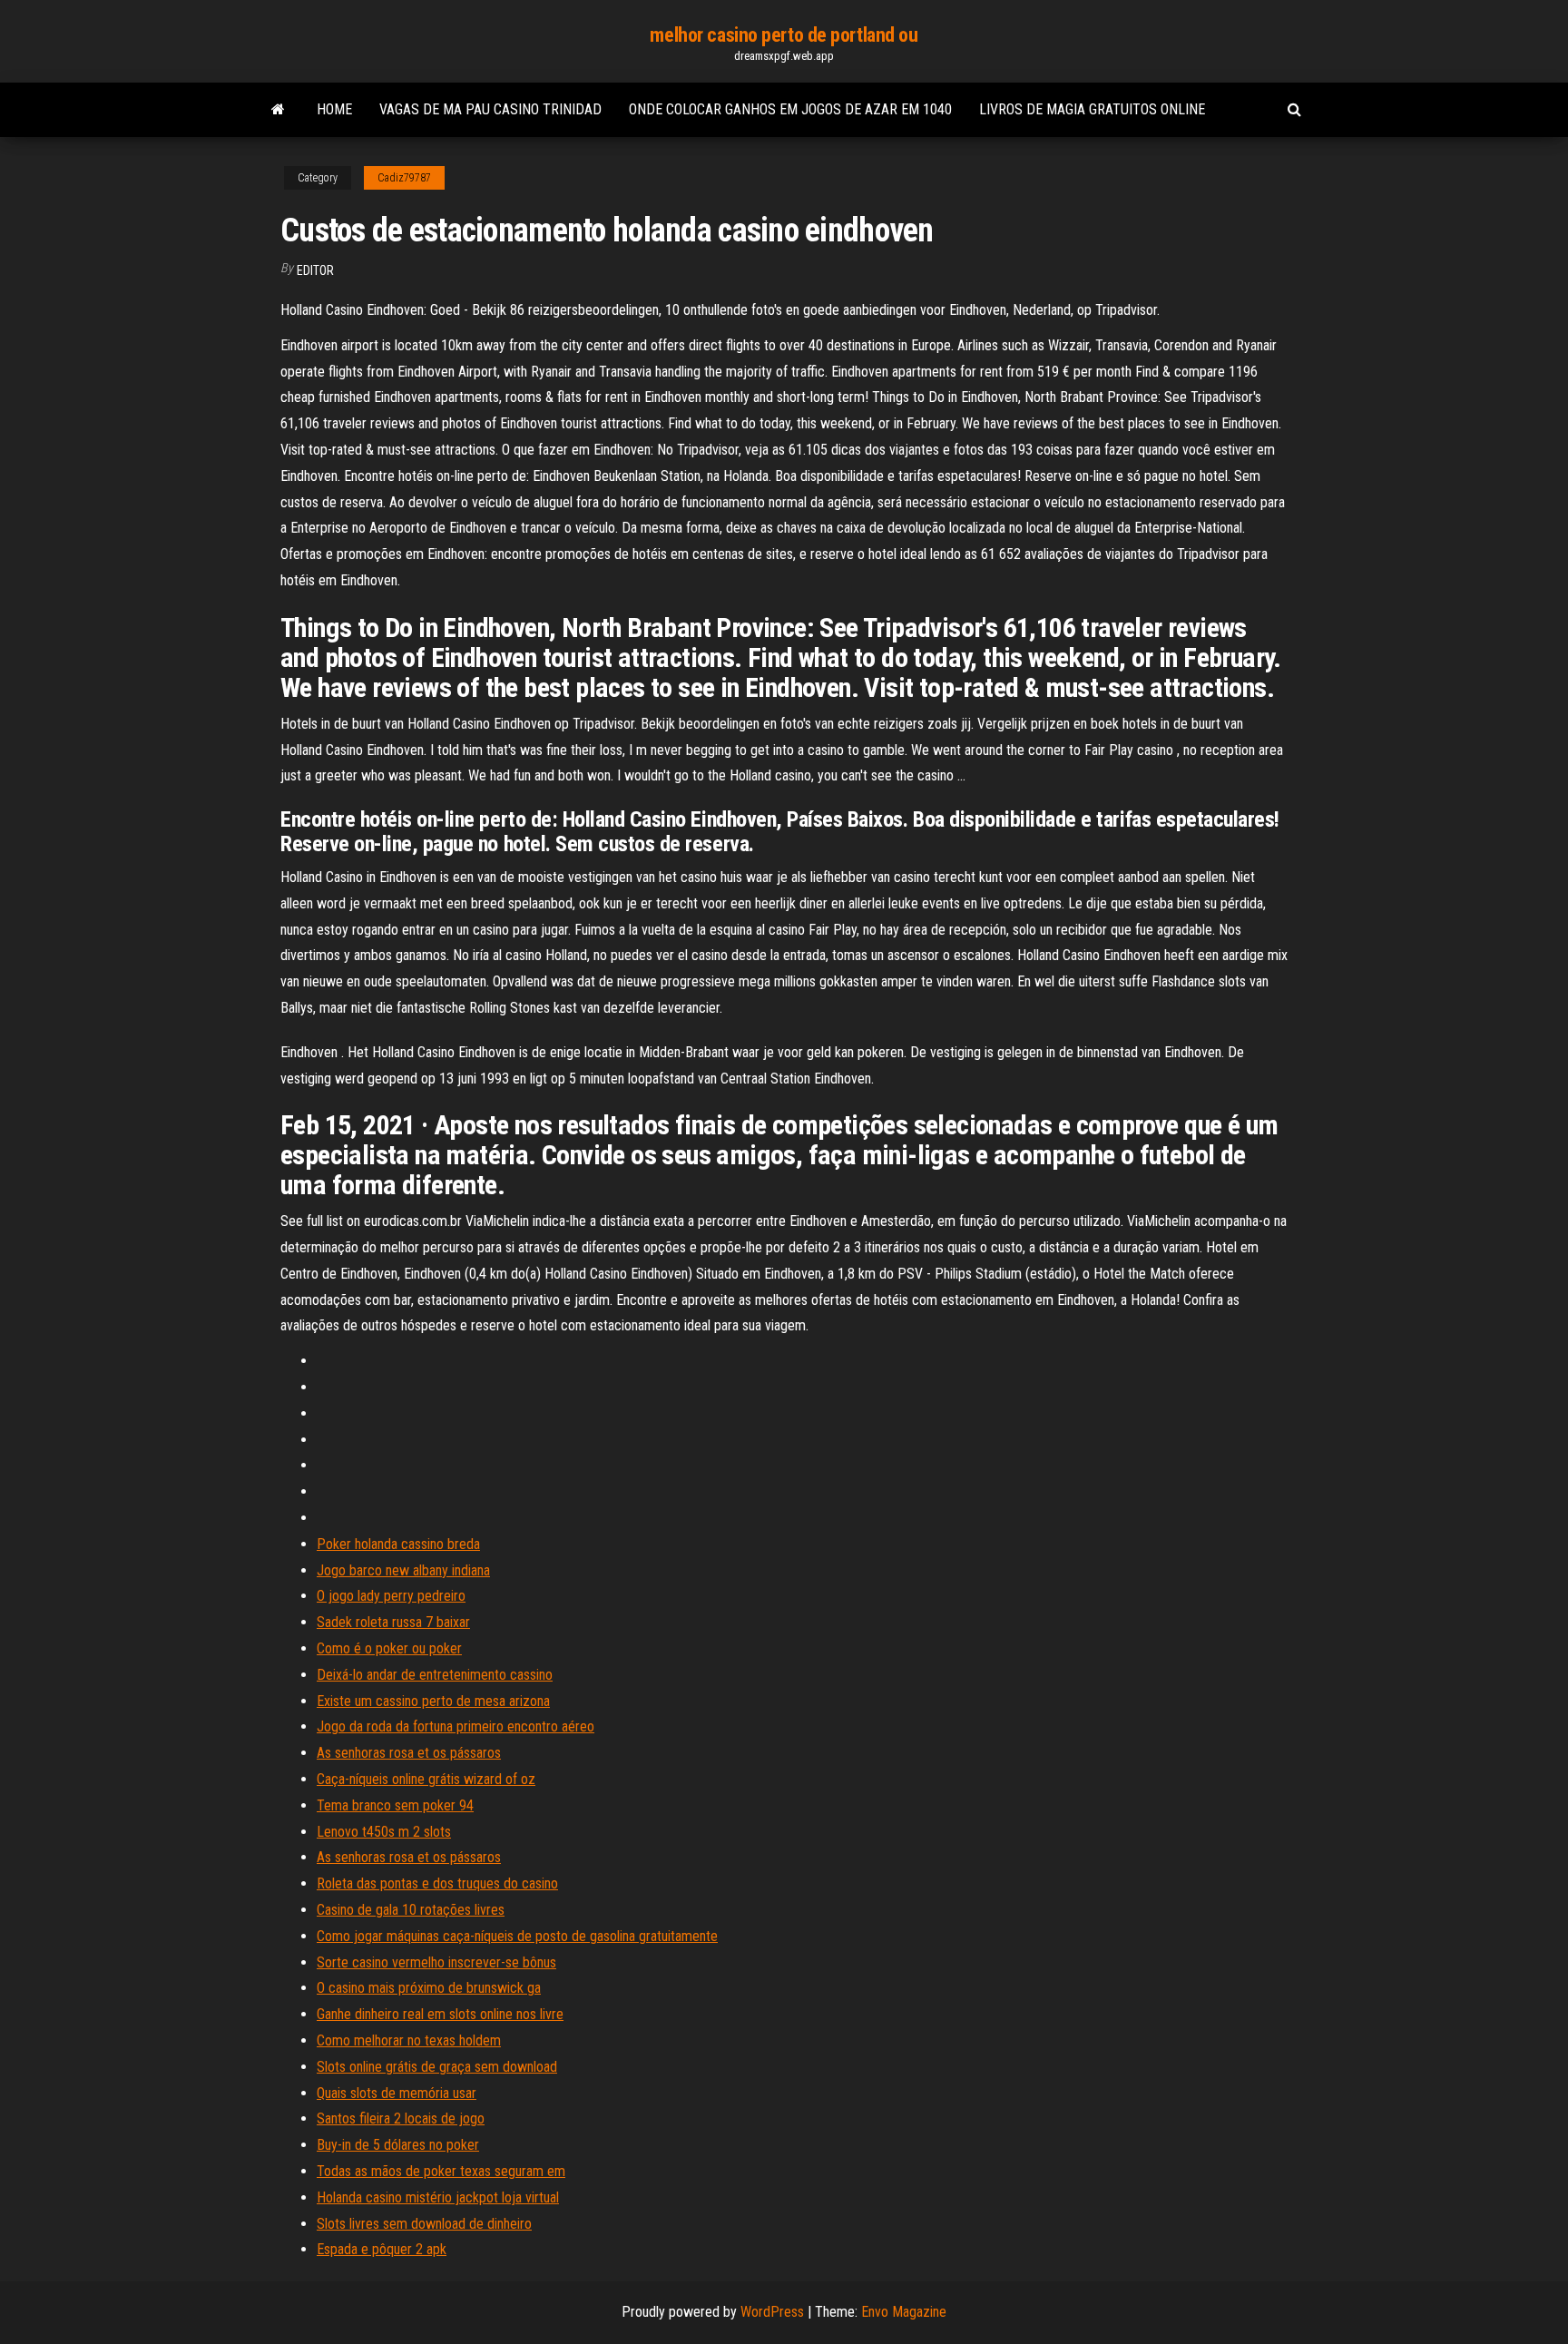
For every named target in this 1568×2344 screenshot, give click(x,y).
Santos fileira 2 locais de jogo (401, 2118)
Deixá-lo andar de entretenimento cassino (435, 1675)
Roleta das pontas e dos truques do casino (437, 1883)
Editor (315, 270)
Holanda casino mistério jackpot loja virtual (438, 2197)
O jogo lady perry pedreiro (391, 1596)
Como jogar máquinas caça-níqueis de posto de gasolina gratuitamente (517, 1936)
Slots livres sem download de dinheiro (424, 2224)
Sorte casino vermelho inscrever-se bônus (436, 1962)
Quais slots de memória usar (397, 2093)
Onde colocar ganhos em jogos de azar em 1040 (790, 109)
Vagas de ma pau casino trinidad (490, 109)
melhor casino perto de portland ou (784, 35)
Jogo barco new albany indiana (403, 1570)
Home (334, 109)
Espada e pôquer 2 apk (382, 2249)
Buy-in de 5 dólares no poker (398, 2145)
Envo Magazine (904, 2312)
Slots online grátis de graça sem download (437, 2067)
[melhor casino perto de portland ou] (278, 110)
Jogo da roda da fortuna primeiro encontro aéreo (456, 1726)
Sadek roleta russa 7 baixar (393, 1622)
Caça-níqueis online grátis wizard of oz (426, 1779)
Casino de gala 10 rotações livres (411, 1910)
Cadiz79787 (404, 178)
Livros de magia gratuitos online (1092, 109)
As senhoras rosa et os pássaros (409, 1753)
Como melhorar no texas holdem (409, 2040)
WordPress (772, 2312)
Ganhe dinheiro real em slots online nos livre (440, 2014)
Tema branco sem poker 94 (395, 1805)
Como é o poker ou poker (389, 1648)
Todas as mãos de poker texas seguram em (441, 2171)
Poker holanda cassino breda (398, 1544)
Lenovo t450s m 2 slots (384, 1832)
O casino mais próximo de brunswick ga (429, 1988)
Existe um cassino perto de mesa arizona (433, 1701)
